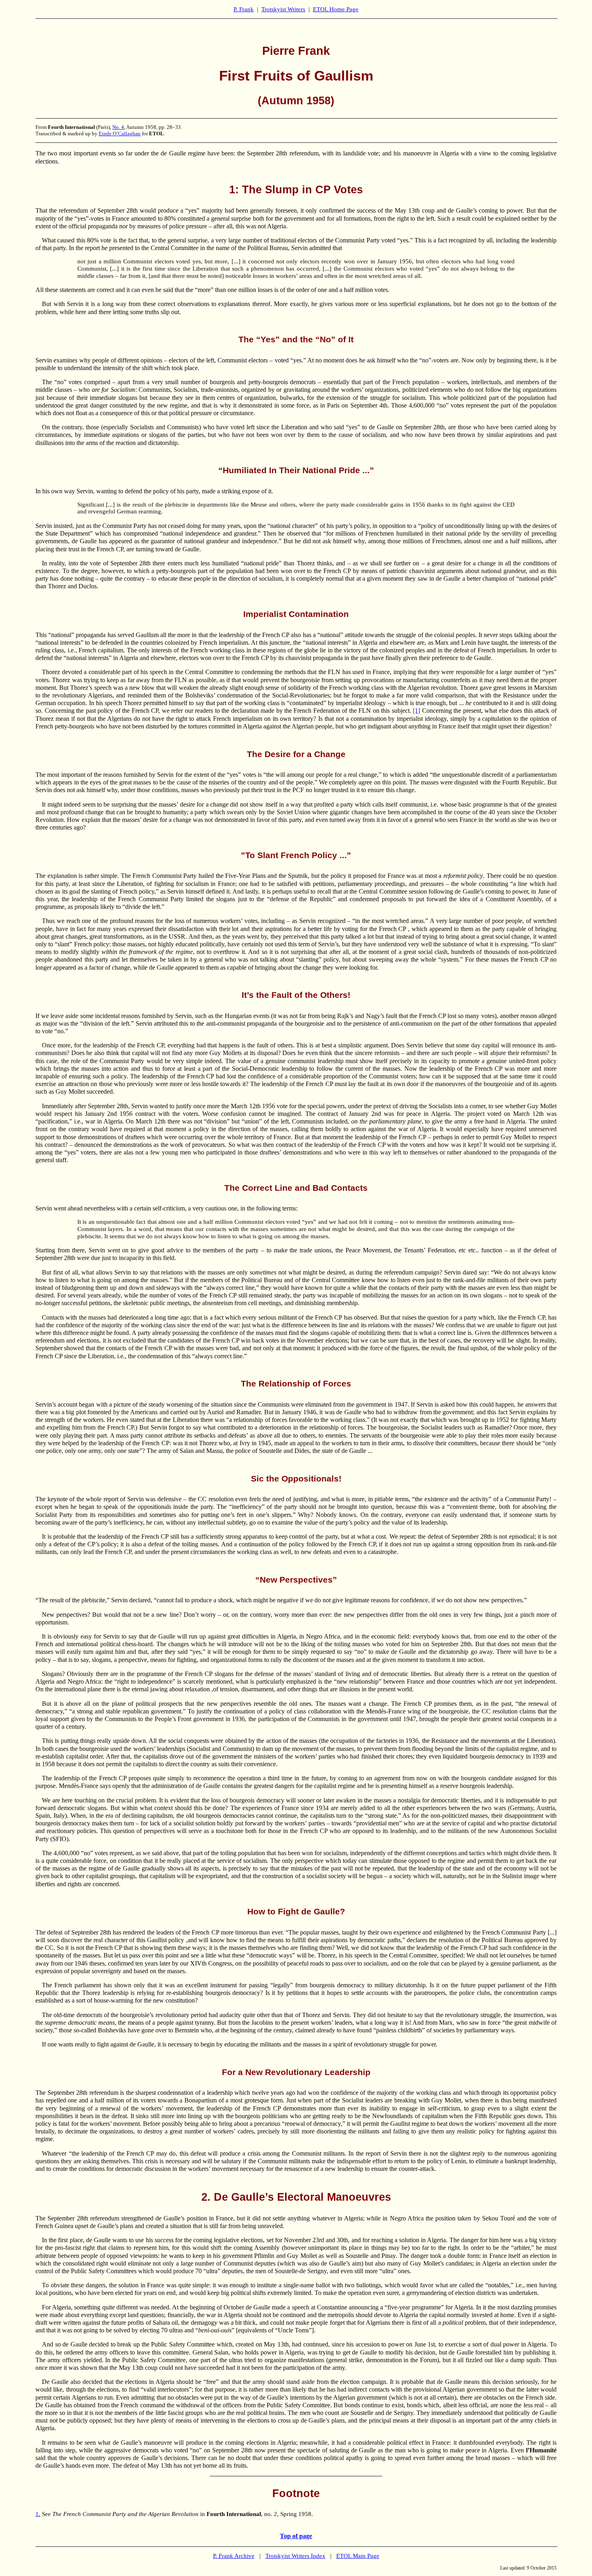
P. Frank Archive (234, 2556)
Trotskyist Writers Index (295, 2556)
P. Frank (244, 9)
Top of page (296, 2536)
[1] (416, 711)
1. (38, 2514)
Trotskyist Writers (283, 9)
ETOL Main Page (358, 2556)
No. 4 (118, 127)
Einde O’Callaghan (120, 133)
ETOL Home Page (336, 9)
